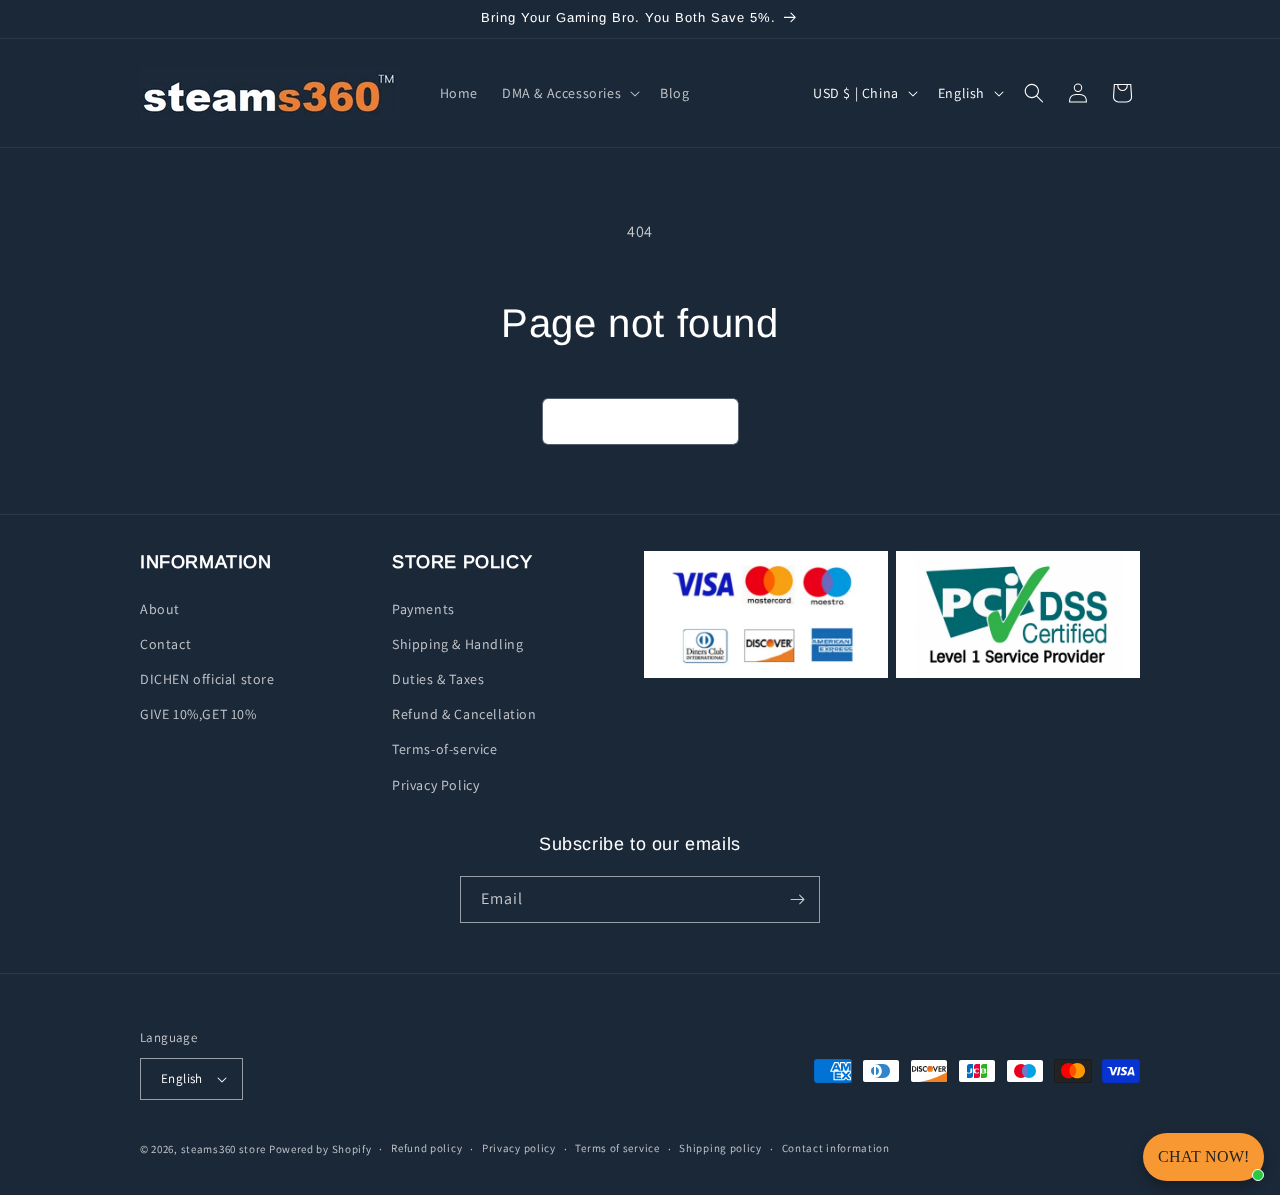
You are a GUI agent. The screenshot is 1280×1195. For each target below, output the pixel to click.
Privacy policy (519, 1148)
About (160, 609)
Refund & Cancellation (464, 714)
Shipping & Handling (457, 644)
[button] (569, 93)
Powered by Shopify (320, 1149)
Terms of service (617, 1148)
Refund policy (426, 1148)
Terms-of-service (445, 749)
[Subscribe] (797, 899)
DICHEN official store (207, 679)
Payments (423, 609)
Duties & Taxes (438, 679)
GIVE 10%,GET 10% (198, 714)
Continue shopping (640, 421)
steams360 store (224, 1149)
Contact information (836, 1148)
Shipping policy (720, 1148)
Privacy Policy (435, 785)
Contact (165, 644)
